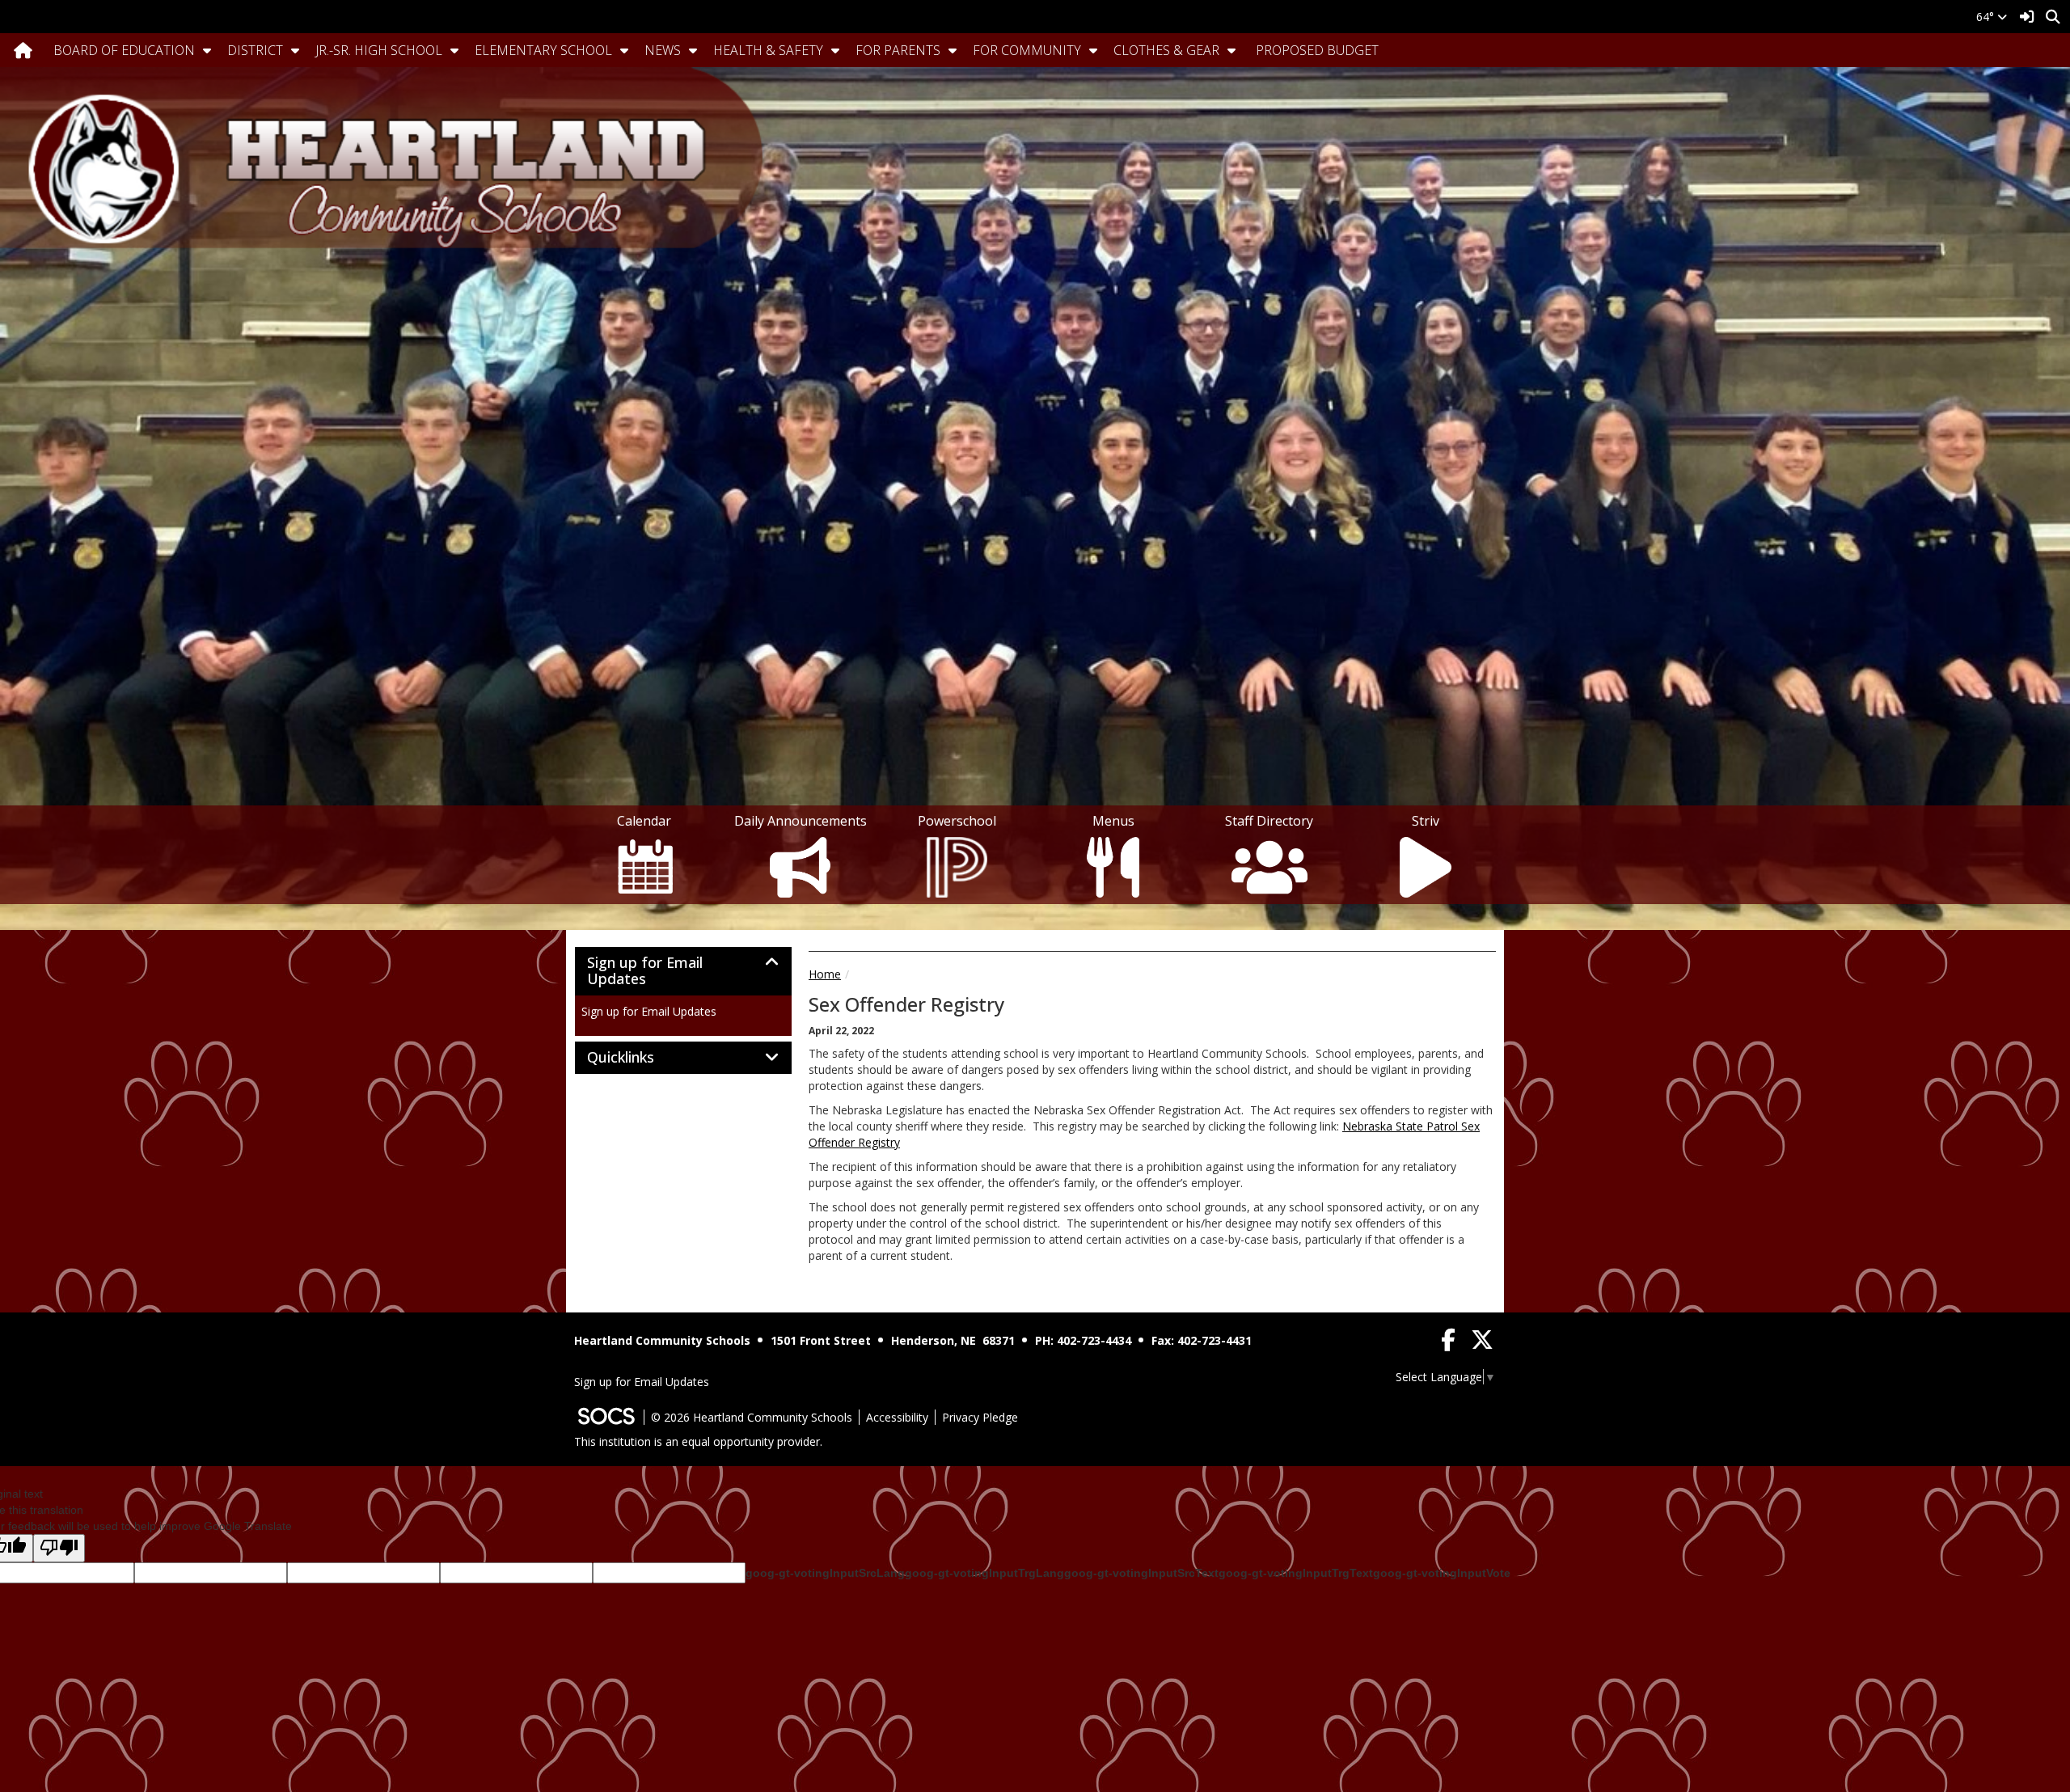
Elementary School (543, 50)
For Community (1027, 50)
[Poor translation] (59, 1548)
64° (1987, 17)
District (255, 50)
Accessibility (897, 1417)
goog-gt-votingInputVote (1442, 1573)
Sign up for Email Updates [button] (645, 971)
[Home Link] (23, 50)
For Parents (898, 50)
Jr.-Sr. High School (379, 50)
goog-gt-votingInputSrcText (1141, 1573)
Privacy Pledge (980, 1417)
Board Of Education (124, 50)
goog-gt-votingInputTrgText (1296, 1573)
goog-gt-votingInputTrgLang (984, 1573)
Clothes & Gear (1166, 50)
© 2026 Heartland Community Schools (752, 1417)
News (663, 50)
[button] (207, 50)
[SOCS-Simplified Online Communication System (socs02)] (606, 1417)
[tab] (683, 971)
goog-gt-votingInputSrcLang (825, 1573)
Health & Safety (768, 50)
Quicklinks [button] (638, 1058)
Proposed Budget (1317, 50)
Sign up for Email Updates (649, 1011)
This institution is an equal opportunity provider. (698, 1441)
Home (825, 974)
